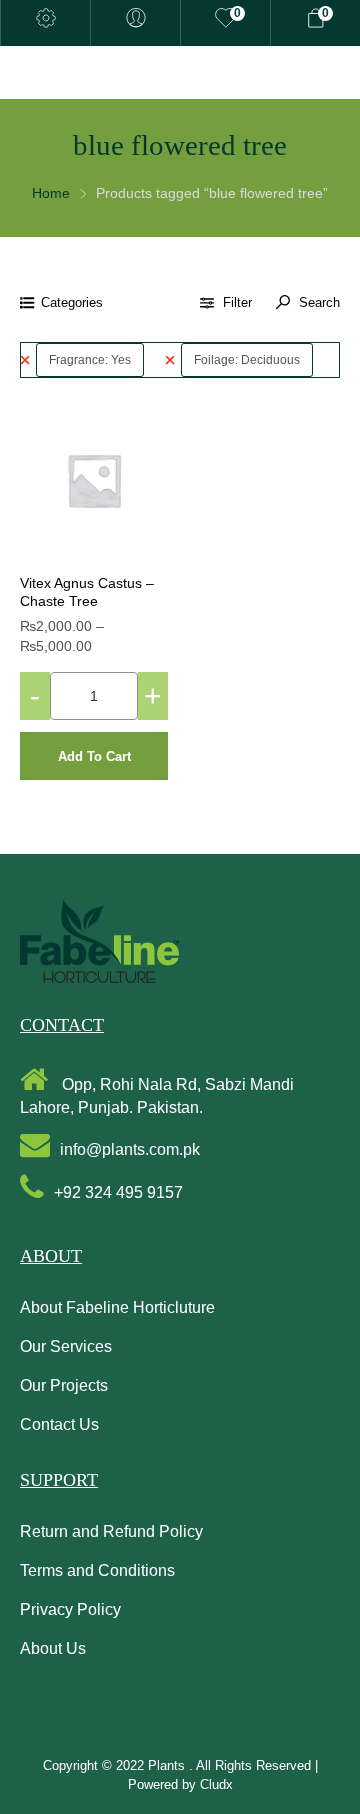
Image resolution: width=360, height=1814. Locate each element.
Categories (72, 302)
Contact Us (59, 1424)
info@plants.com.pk (130, 1149)
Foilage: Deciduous (247, 360)
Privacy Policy (70, 1609)
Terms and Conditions (97, 1570)
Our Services (66, 1346)
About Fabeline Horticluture (117, 1307)
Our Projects (64, 1385)
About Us (53, 1648)
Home (51, 193)
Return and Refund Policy (111, 1531)
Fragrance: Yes (90, 360)
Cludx (216, 1784)
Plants (168, 1765)
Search (317, 302)
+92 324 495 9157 (118, 1192)
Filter (237, 302)
